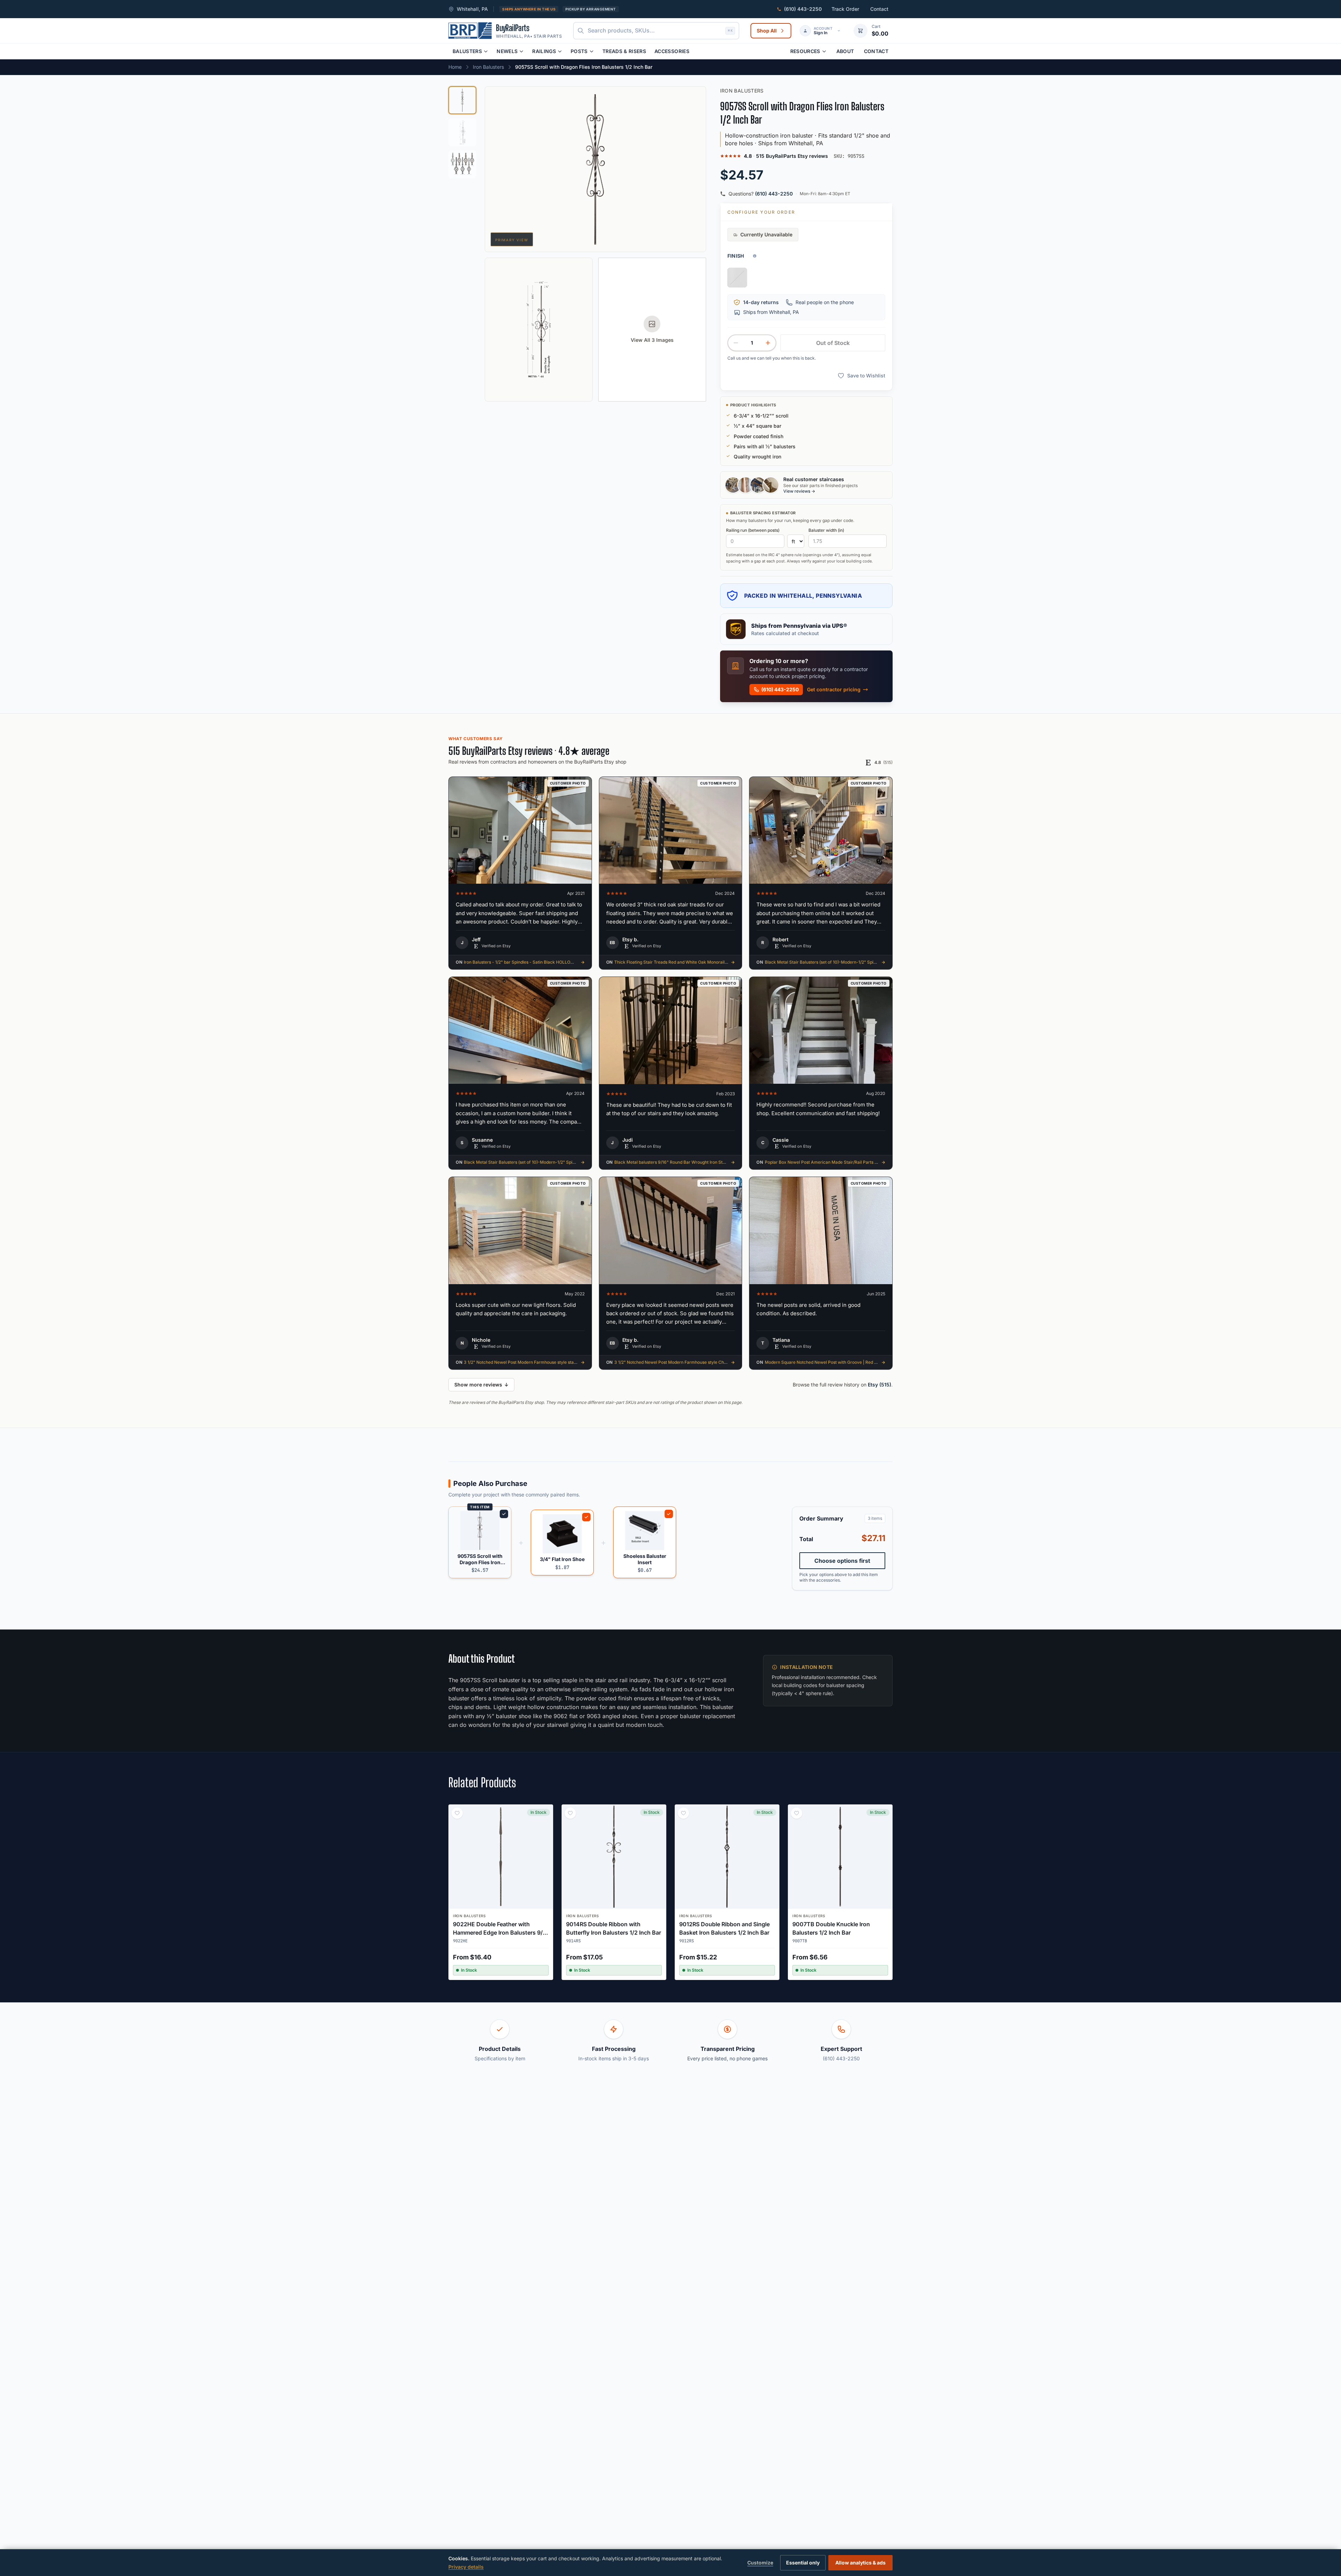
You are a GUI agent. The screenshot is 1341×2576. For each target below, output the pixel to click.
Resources (805, 51)
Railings (544, 51)
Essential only (803, 2563)
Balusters (467, 51)
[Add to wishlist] (457, 1813)
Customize (760, 2563)
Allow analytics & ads (860, 2563)
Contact (879, 9)
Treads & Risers (624, 51)
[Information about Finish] (755, 256)
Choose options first (842, 1561)
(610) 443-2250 (774, 194)
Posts (579, 51)
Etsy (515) (880, 1385)
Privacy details (466, 2567)
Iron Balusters (488, 67)
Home (455, 67)
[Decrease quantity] (736, 343)
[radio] (737, 278)
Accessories (672, 51)
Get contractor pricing (834, 689)
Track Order (845, 9)
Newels (507, 51)
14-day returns (761, 302)
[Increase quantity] (768, 343)
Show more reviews (481, 1385)
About (845, 51)
